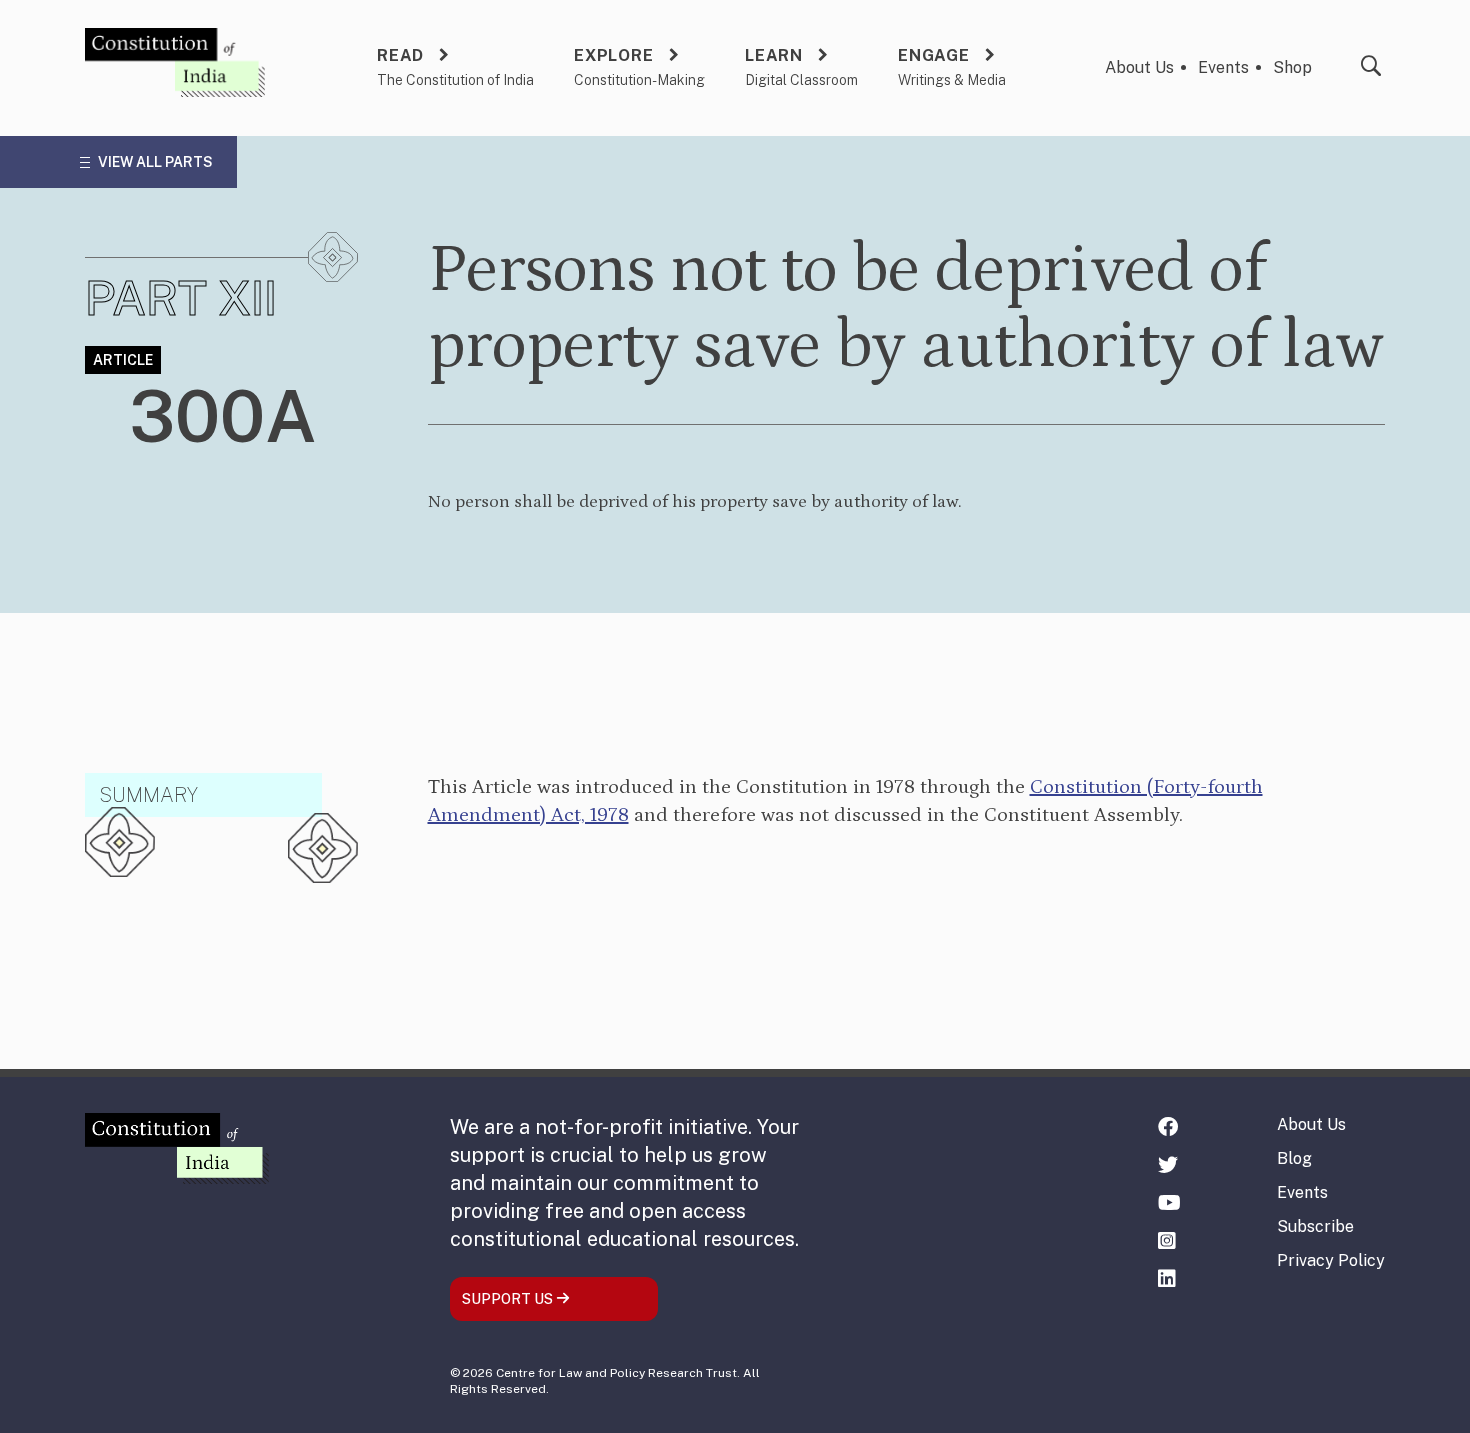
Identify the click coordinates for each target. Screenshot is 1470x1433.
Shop (1292, 67)
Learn (774, 55)
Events (1223, 67)
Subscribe (1315, 1226)
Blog (1294, 1158)
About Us (1139, 67)
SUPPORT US (509, 1299)
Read (400, 55)
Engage (934, 55)
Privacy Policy (1331, 1260)
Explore (614, 55)
